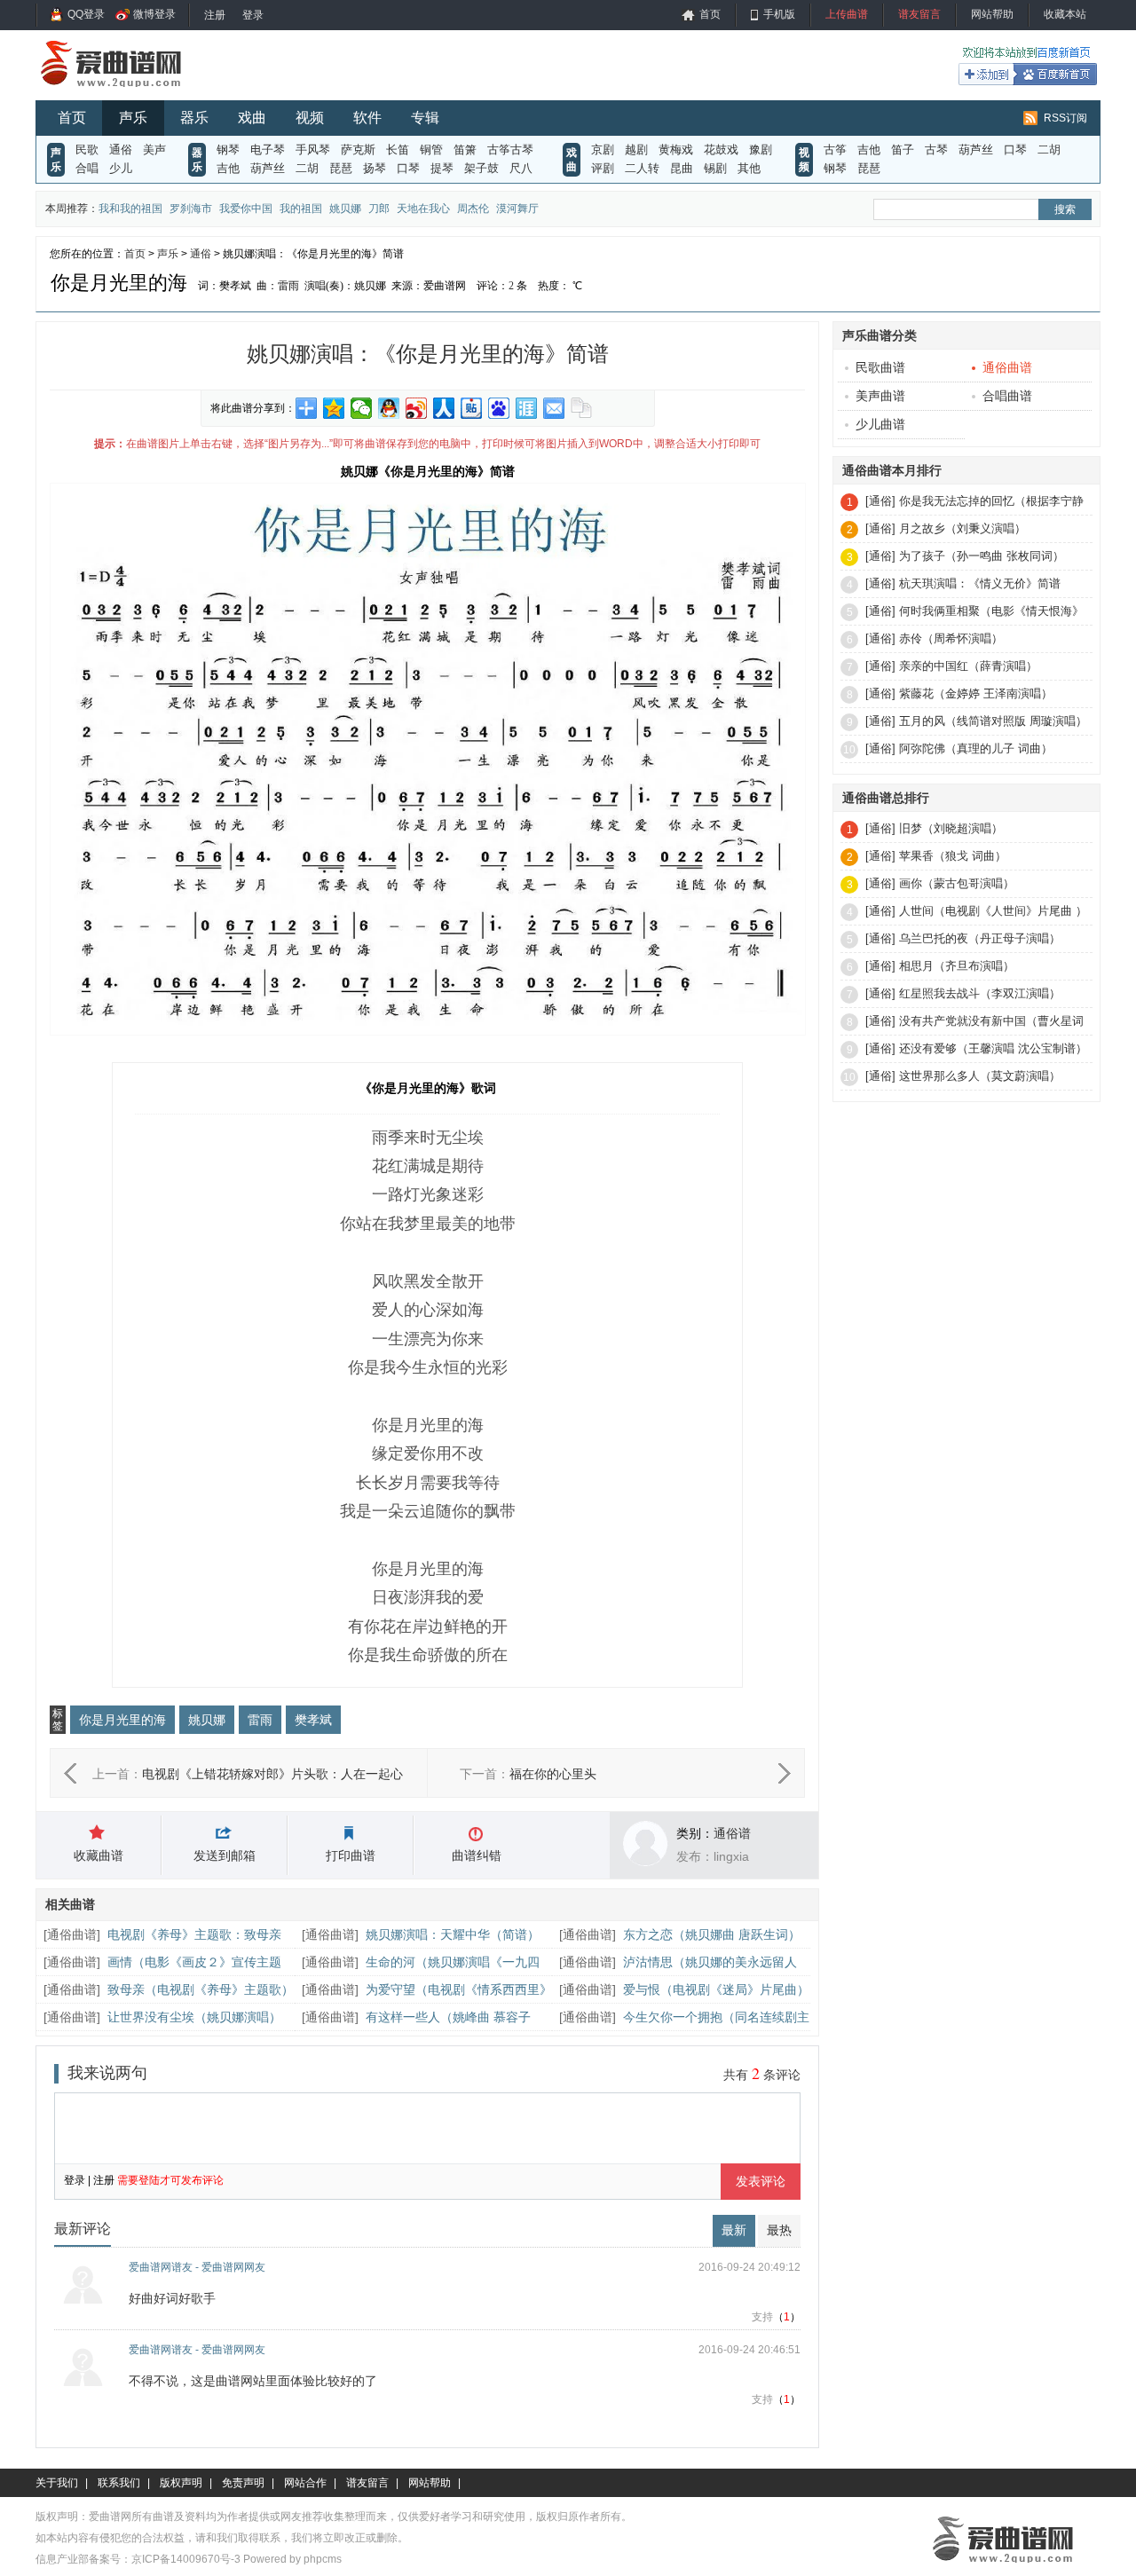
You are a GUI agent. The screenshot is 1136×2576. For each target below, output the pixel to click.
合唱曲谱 (1007, 396)
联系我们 (119, 2483)
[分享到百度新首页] (499, 408)
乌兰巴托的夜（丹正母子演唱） (980, 938)
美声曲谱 (880, 396)
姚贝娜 (345, 209)
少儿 (121, 168)
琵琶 (341, 168)
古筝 (835, 150)
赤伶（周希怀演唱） (951, 638)
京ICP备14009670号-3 (186, 2559)
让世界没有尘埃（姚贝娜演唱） (194, 2017)
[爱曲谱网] (122, 92)
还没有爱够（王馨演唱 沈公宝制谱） (993, 1048)
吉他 (228, 168)
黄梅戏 (676, 150)
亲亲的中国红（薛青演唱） (968, 666)
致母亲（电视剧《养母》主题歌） (201, 1989)
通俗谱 (732, 1833)
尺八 (521, 168)
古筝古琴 (510, 150)
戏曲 (252, 118)
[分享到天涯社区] (527, 408)
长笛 (398, 150)
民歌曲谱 (880, 367)
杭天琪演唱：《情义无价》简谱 (980, 583)
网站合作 (305, 2483)
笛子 (903, 150)
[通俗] (880, 501)
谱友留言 (919, 14)
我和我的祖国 (130, 209)
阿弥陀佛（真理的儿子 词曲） (976, 748)
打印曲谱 (351, 1855)
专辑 (425, 118)
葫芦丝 (268, 168)
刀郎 (379, 209)
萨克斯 (358, 150)
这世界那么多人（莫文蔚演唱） (980, 1076)
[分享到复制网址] (582, 408)
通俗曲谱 (72, 1934)
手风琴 (313, 150)
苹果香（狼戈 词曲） (953, 856)
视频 (310, 118)
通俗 (121, 150)
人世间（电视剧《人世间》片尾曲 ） (993, 911)
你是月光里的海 (122, 1720)
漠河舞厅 (517, 209)
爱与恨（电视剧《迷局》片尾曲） (716, 1989)
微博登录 (154, 14)
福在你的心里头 (553, 1774)
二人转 (642, 168)
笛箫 (465, 150)
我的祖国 (301, 209)
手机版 (779, 14)
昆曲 (682, 168)
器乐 (194, 118)
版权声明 (181, 2483)
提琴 (442, 168)
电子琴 (268, 150)
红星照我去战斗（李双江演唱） (980, 993)
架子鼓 (481, 168)
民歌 (87, 150)
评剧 (603, 168)
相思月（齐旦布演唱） (957, 966)
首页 (710, 14)
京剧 (603, 150)
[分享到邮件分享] (554, 408)
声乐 (133, 118)
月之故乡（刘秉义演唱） (962, 528)
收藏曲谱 (99, 1855)
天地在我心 (423, 209)
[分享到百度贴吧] (472, 408)
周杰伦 (473, 209)
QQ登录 (86, 14)
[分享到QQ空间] (334, 408)
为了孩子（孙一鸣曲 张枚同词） (982, 556)
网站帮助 (992, 14)
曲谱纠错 (477, 1855)
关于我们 (57, 2483)
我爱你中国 (246, 209)
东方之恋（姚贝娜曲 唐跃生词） (712, 1934)
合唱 (87, 168)
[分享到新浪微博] (417, 408)
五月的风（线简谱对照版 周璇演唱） (993, 721)
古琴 (936, 150)
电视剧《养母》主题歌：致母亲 (194, 1934)
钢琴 (228, 150)
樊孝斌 (313, 1720)
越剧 (636, 150)
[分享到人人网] (444, 408)
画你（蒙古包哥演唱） (957, 883)
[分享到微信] (362, 408)
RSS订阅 (1065, 118)
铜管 (431, 150)
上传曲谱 (847, 14)
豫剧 (761, 150)
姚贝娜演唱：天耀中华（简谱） (453, 1934)
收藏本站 (1065, 14)
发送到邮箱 (225, 1855)
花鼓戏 (721, 150)
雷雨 (260, 1720)
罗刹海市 (191, 209)
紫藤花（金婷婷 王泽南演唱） (976, 693)
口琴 (408, 168)
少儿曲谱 (880, 424)
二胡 (307, 168)
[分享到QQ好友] (389, 408)
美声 (154, 150)
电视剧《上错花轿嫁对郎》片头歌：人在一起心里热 (272, 1776)
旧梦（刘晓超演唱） (951, 828)
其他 (749, 168)
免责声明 (243, 2483)
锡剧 (715, 168)
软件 (367, 118)
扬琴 (375, 168)
